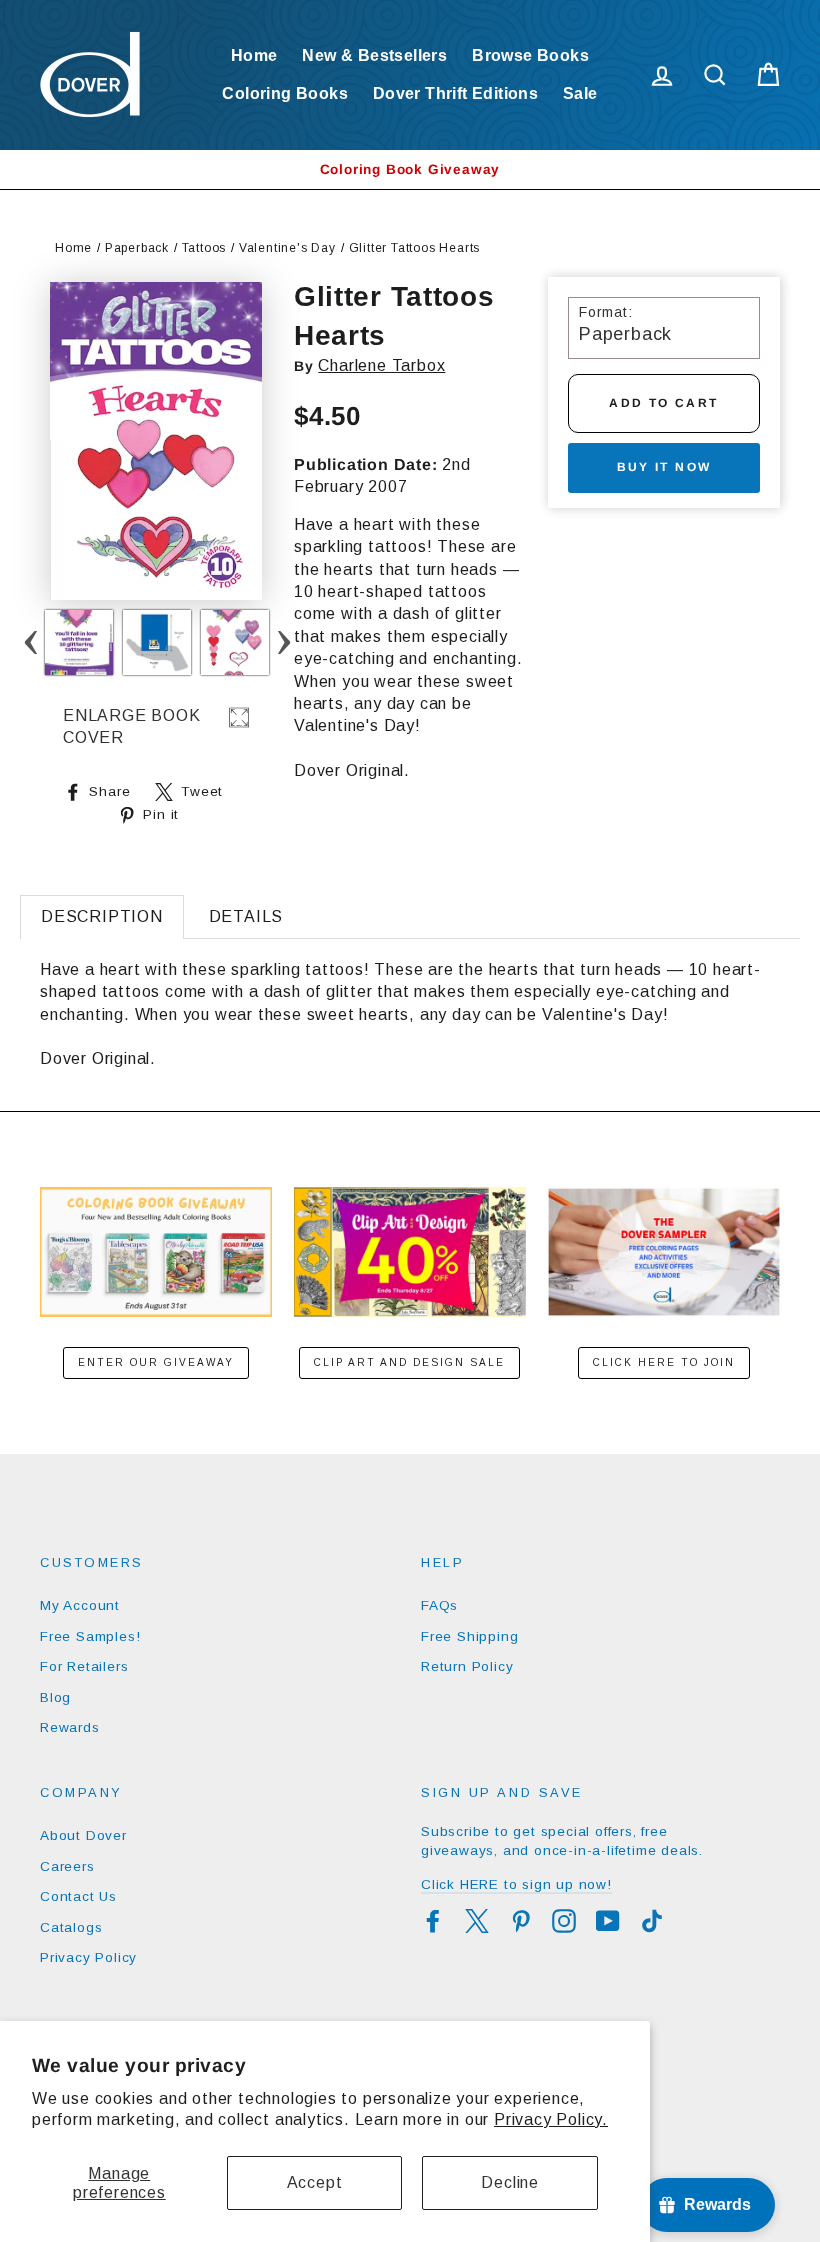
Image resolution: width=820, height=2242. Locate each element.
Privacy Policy (88, 1957)
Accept (315, 2182)
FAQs (439, 1605)
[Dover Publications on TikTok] (652, 1921)
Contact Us (78, 1896)
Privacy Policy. (551, 2119)
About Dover (83, 1835)
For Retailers (84, 1666)
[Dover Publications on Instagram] (564, 1921)
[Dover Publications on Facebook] (433, 1921)
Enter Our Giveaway (156, 1362)
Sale (580, 93)
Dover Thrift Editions (455, 93)
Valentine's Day (287, 248)
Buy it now (664, 467)
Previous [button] (30, 642)
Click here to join (664, 1362)
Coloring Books (285, 93)
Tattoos (204, 248)
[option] (410, 169)
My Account (80, 1605)
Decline (510, 2182)
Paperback (137, 248)
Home (254, 55)
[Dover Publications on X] (477, 1921)
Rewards (70, 1727)
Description (102, 916)
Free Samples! (90, 1636)
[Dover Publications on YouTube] (608, 1921)
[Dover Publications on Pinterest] (521, 1921)
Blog (55, 1697)
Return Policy (467, 1666)
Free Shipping (469, 1636)
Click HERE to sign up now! (516, 1884)
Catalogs (71, 1927)
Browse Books (530, 55)
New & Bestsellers (374, 55)
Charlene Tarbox (381, 365)
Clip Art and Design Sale (409, 1362)
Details (246, 916)
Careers (67, 1866)
